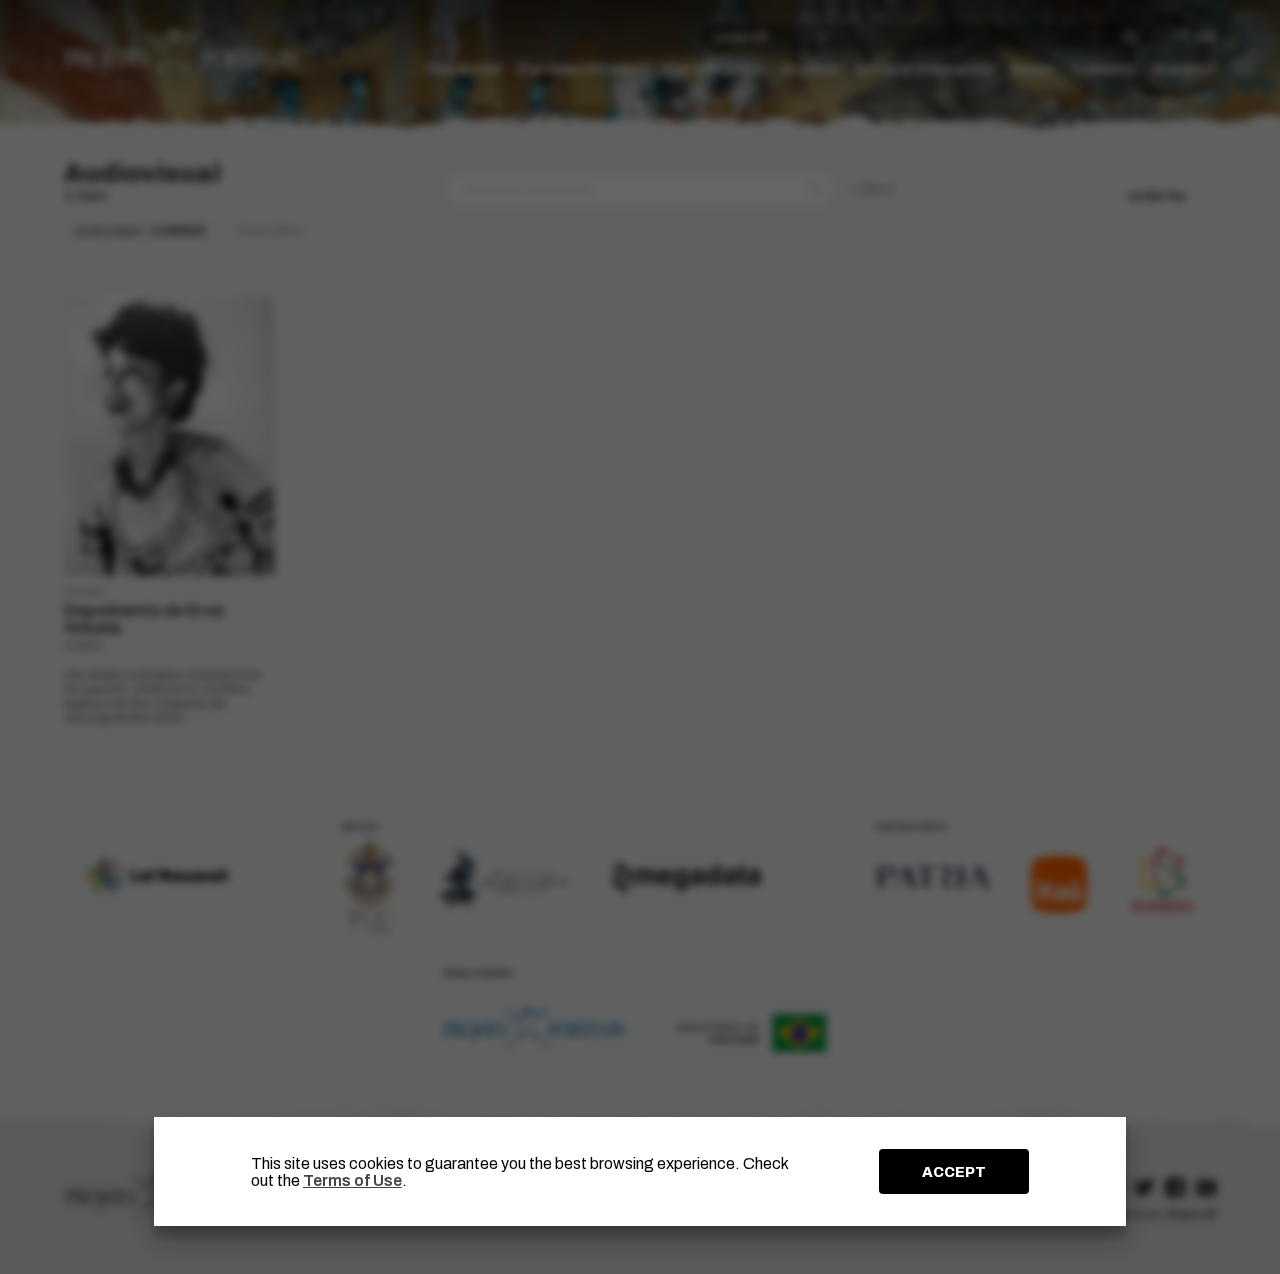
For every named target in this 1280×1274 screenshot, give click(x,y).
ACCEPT (954, 1172)
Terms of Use (352, 1180)
